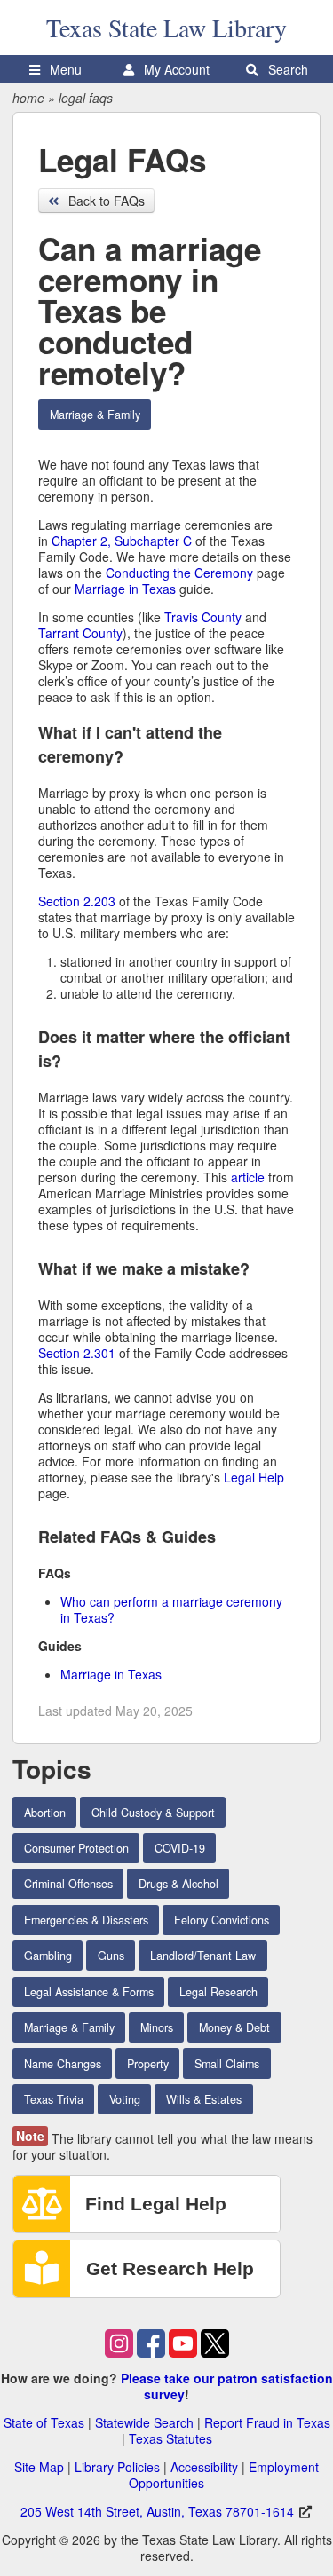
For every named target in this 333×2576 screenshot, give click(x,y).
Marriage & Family (95, 415)
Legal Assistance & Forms (89, 1992)
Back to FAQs (105, 201)
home (28, 98)
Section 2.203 (77, 901)
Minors (157, 2027)
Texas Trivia (54, 2099)
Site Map (39, 2467)
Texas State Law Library (166, 28)
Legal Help (254, 1477)
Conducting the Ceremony (179, 573)
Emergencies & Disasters (86, 1920)
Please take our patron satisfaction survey (227, 2386)
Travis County (203, 617)
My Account (175, 69)
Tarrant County (80, 633)
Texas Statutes (170, 2438)
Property (148, 2064)
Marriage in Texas (125, 589)
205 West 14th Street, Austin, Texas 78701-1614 (157, 2511)
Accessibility (204, 2467)
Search (286, 69)
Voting (125, 2099)
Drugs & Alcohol (178, 1884)
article (248, 1177)
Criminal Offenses (68, 1884)
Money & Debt (234, 2027)
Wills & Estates (204, 2099)
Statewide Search (144, 2422)
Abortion (45, 1813)
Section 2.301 (77, 1353)
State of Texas (44, 2422)
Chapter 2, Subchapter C (122, 541)
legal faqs (86, 98)
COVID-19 (180, 1848)
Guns (111, 1956)
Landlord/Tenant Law (203, 1956)
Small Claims (227, 2064)
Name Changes (63, 2064)
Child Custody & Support (153, 1813)
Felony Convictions (222, 1920)
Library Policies (117, 2467)
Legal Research (218, 1992)
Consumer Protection (76, 1848)
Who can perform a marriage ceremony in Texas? (171, 1609)
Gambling (48, 1956)
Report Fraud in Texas (267, 2422)
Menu (64, 69)
